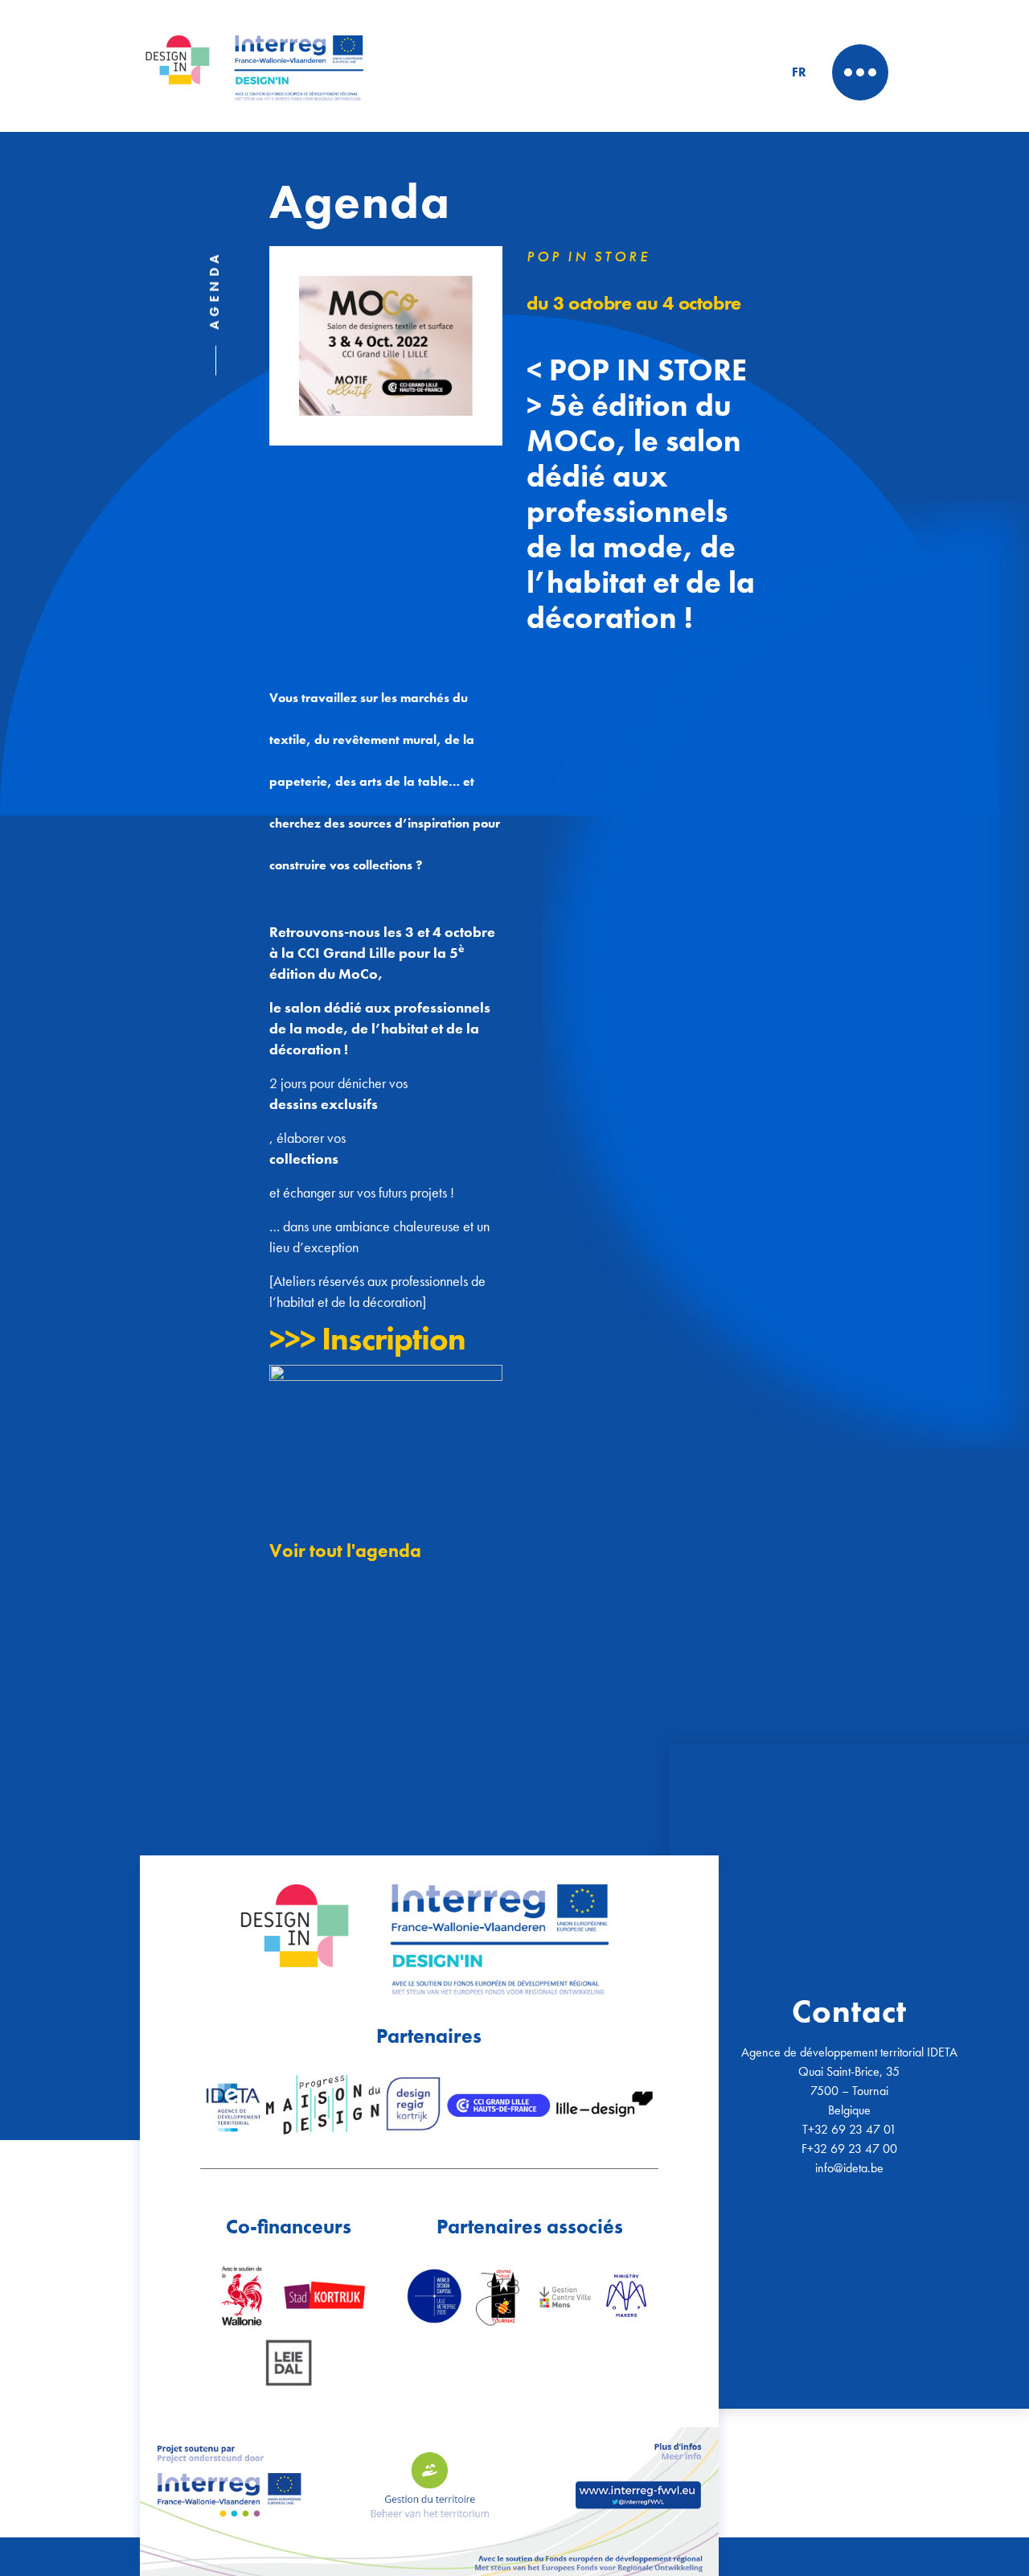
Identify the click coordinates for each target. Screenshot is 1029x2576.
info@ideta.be (849, 2168)
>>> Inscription (367, 1339)
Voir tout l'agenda (345, 1551)
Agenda (214, 290)
